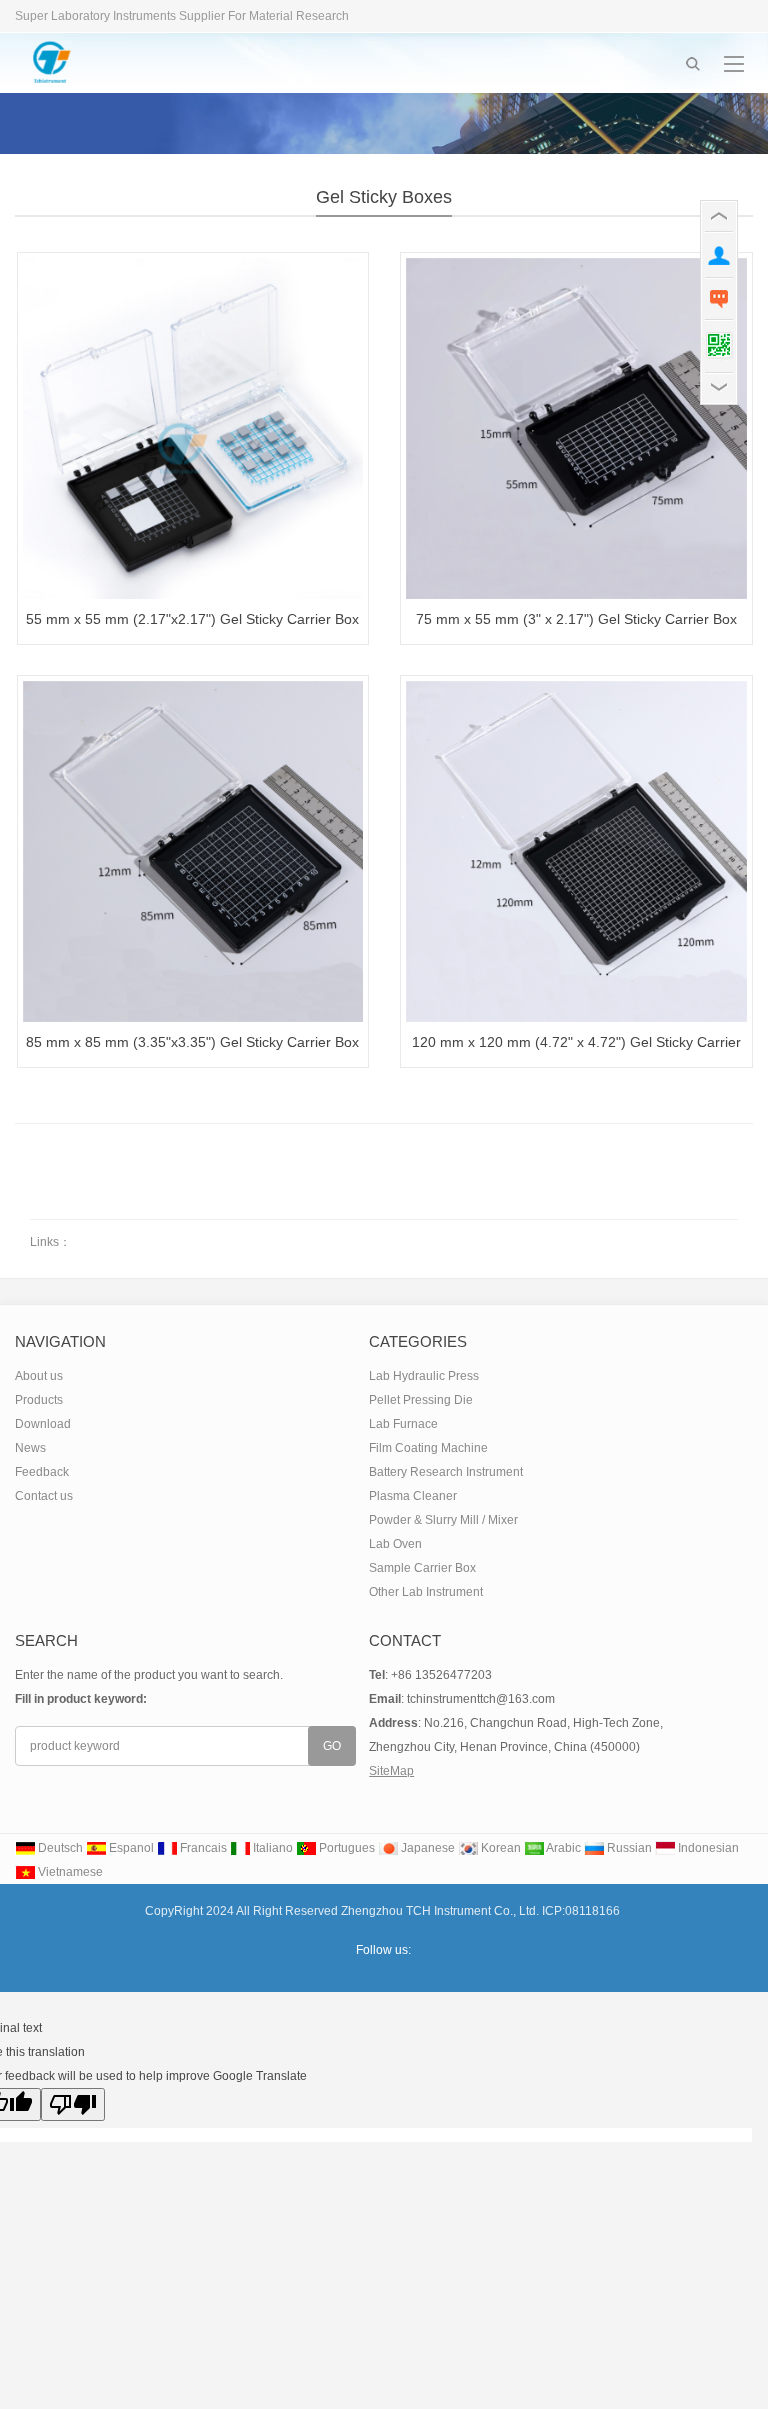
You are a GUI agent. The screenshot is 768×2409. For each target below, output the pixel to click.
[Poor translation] (73, 2104)
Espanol (130, 1848)
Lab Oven (395, 1544)
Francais (202, 1848)
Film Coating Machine (428, 1448)
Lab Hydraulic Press (424, 1376)
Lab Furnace (403, 1424)
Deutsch (59, 1848)
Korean (499, 1848)
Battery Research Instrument (446, 1472)
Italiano (271, 1848)
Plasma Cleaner (413, 1496)
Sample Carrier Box (422, 1568)
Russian (628, 1848)
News (30, 1448)
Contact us (44, 1496)
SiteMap (391, 1771)
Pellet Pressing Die (421, 1400)
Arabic (562, 1848)
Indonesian (707, 1848)
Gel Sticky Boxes (384, 197)
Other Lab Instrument (426, 1592)
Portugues (345, 1848)
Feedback (42, 1472)
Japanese (426, 1848)
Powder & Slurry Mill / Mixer (443, 1520)
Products (39, 1400)
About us (39, 1376)
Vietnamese (69, 1872)
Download (43, 1424)
